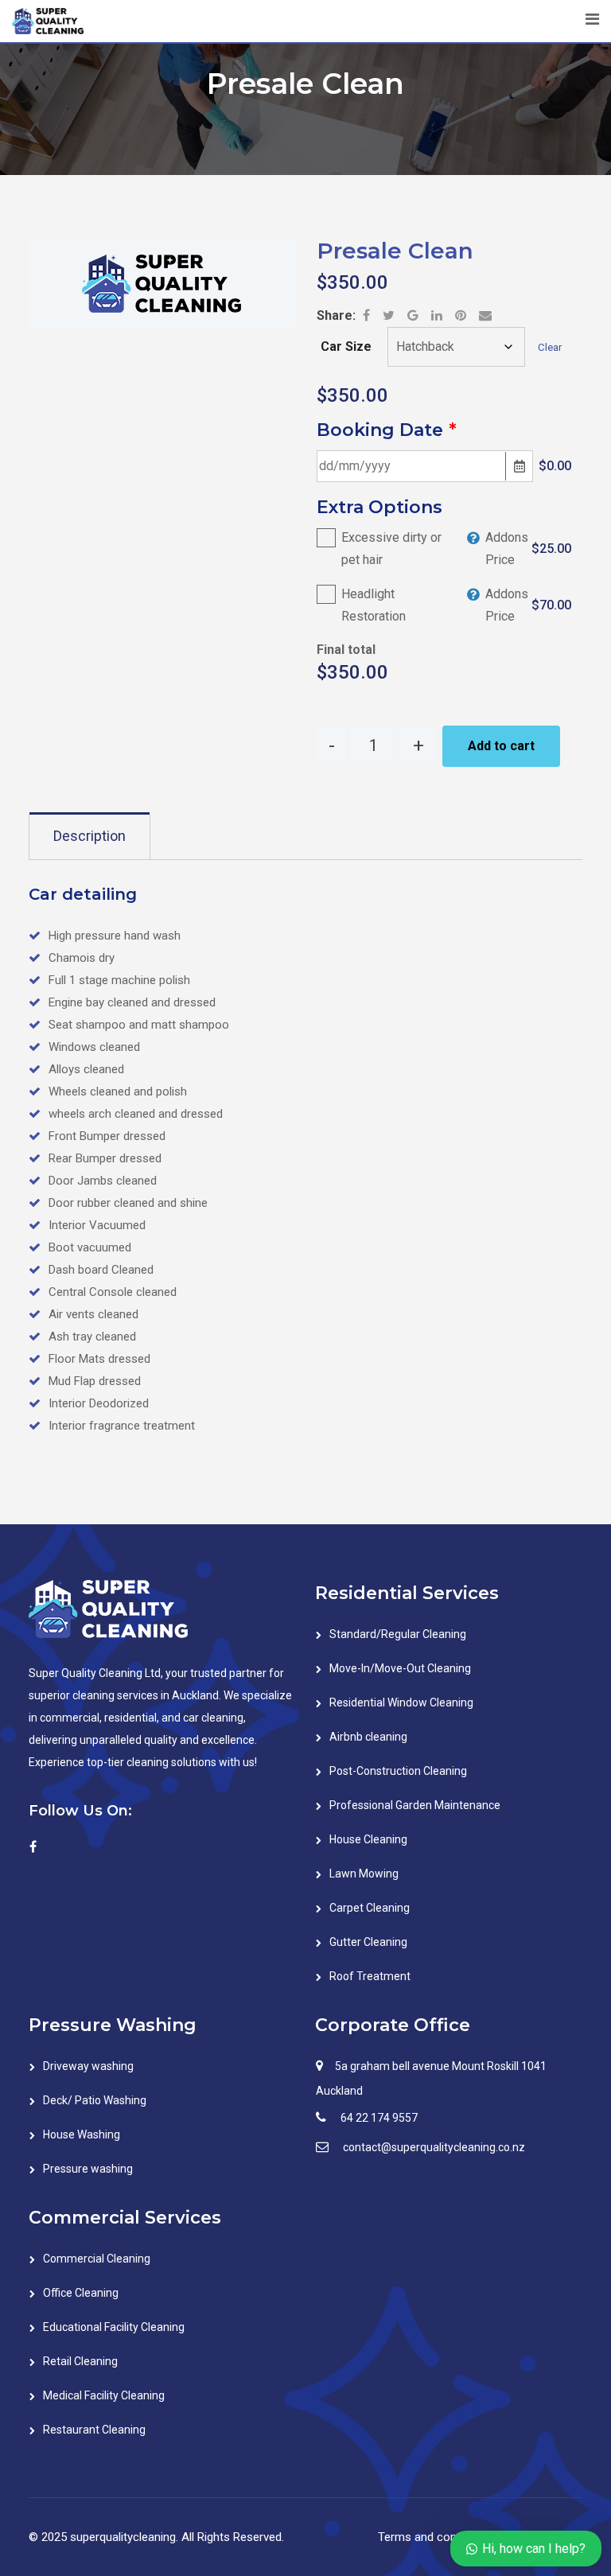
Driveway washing (88, 2066)
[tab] (90, 836)
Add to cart (501, 746)
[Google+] (414, 315)
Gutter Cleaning (368, 1942)
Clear (550, 347)
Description (90, 836)
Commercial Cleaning (97, 2259)
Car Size (346, 346)
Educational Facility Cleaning (114, 2327)
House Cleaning (368, 1839)
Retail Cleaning (80, 2361)
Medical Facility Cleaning (104, 2395)
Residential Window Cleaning (401, 1702)
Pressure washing (88, 2169)
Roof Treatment (370, 1976)
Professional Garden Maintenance (415, 1805)
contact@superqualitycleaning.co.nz (434, 2147)
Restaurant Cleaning (94, 2430)
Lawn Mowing (364, 1874)
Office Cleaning (81, 2293)
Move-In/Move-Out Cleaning (400, 1668)
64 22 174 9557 (379, 2118)
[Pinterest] (462, 315)
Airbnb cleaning (368, 1737)
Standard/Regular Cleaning (398, 1634)
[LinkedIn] (438, 315)
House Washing (82, 2134)
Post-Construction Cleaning (398, 1771)
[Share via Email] (485, 315)
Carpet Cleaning (370, 1908)
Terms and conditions (435, 2537)
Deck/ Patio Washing (95, 2100)
